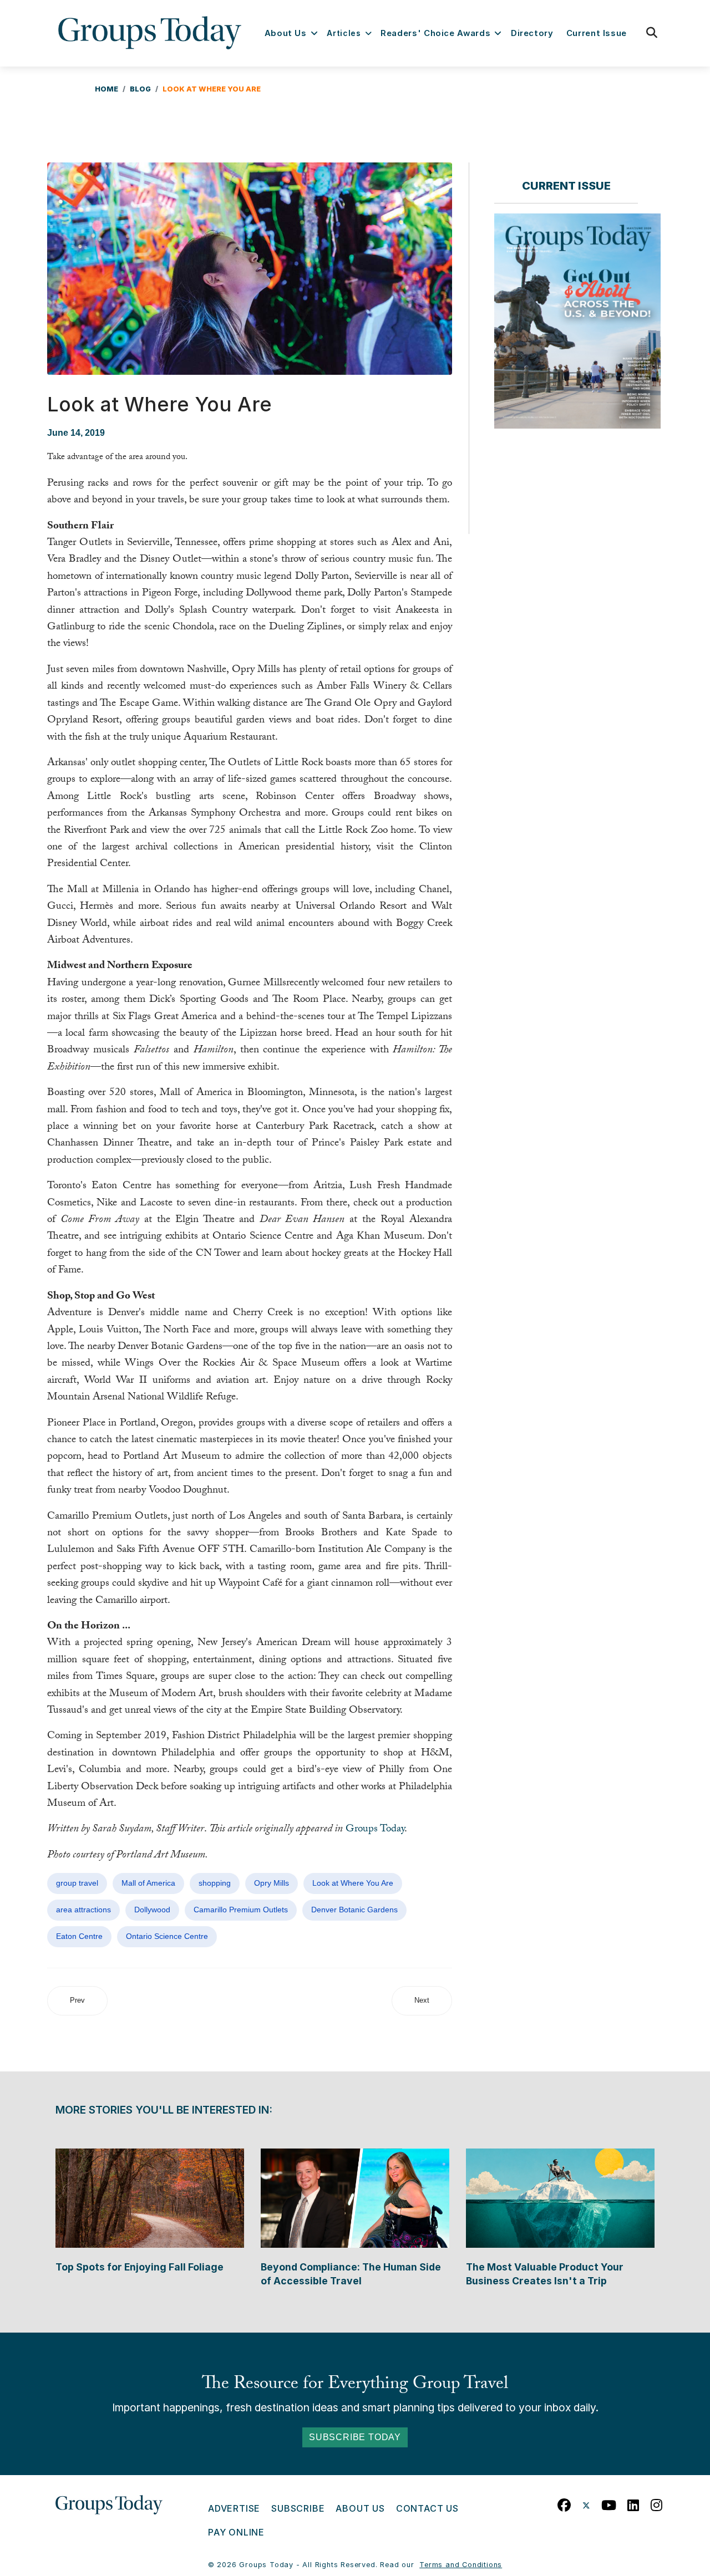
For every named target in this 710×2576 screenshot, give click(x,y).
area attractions (83, 1910)
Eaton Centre (79, 1936)
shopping (215, 1883)
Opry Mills (272, 1883)
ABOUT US (360, 2508)
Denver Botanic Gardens (354, 1910)
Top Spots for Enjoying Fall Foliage (140, 2267)
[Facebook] (564, 2503)
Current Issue (597, 33)
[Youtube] (609, 2503)
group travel (77, 1883)
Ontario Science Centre (167, 1936)
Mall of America (148, 1883)
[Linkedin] (633, 2503)
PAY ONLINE (236, 2532)
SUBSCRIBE (298, 2508)
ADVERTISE (234, 2508)
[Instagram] (657, 2503)
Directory (532, 33)
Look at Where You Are (353, 1883)
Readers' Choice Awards (435, 33)
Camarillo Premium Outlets (241, 1910)
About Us (286, 33)
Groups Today (375, 1830)
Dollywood (152, 1910)
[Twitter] (586, 2503)
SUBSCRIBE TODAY (355, 2437)
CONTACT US (427, 2508)
